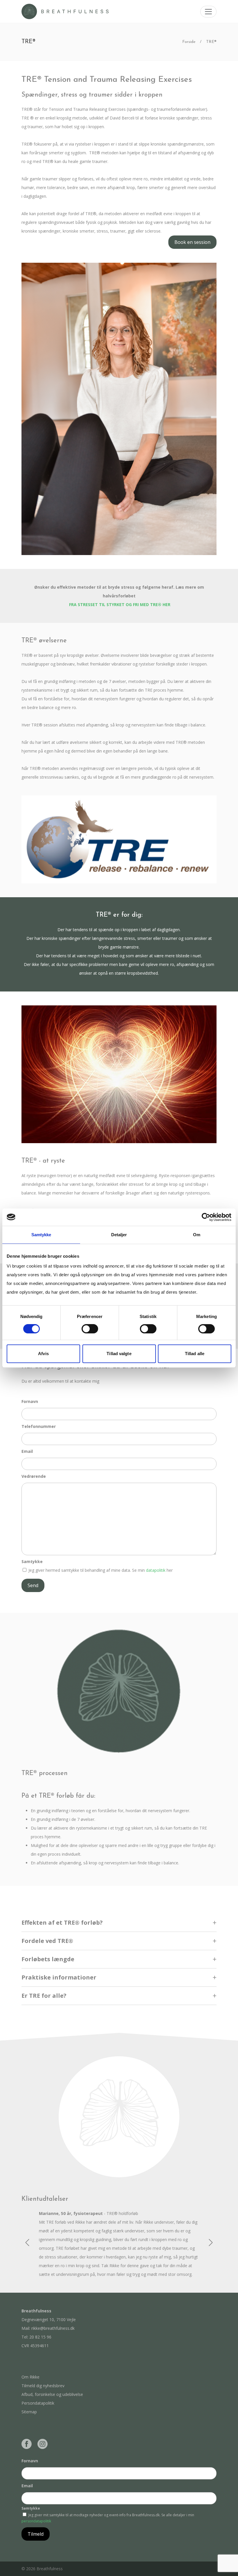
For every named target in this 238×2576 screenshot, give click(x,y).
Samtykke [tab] (41, 1235)
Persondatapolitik (38, 2403)
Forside (189, 42)
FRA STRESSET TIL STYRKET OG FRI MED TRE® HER (120, 604)
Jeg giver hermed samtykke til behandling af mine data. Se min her (101, 1570)
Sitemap (29, 2412)
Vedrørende (34, 1476)
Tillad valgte (119, 1354)
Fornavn (30, 1401)
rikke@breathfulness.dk (53, 2328)
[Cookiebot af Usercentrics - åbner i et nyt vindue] (206, 1217)
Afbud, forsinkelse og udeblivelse (52, 2394)
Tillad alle (195, 1354)
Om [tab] (197, 1235)
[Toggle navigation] (208, 12)
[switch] (90, 1329)
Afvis (43, 1354)
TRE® (211, 42)
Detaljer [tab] (119, 1235)
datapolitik (156, 1570)
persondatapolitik (36, 2521)
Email (27, 1451)
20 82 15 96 (40, 2337)
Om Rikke (30, 2377)
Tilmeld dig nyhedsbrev (43, 2386)
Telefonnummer (39, 1426)
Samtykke (32, 1561)
